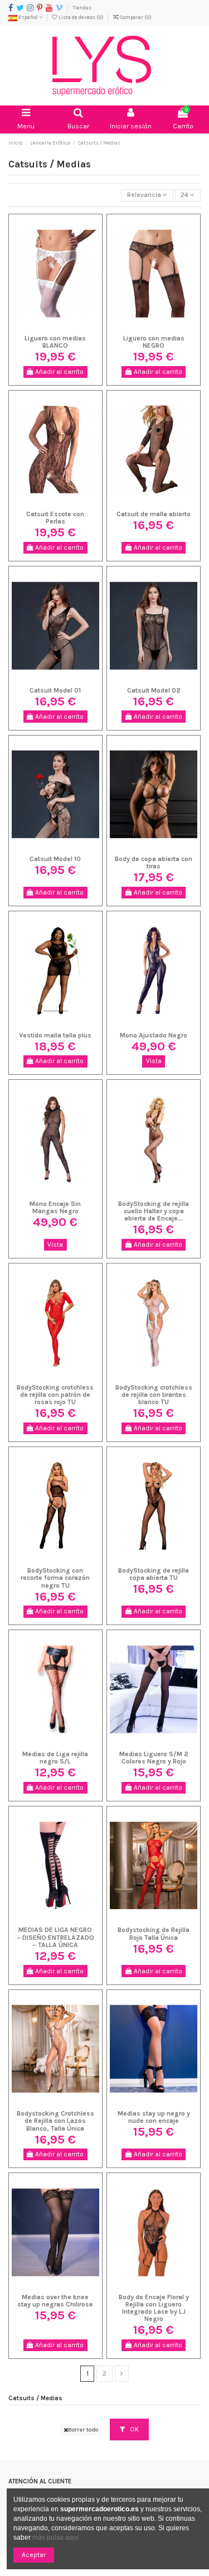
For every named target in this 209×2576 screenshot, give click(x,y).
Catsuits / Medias (35, 2398)
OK (133, 2429)
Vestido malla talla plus (55, 1035)
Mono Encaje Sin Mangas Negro (55, 1207)
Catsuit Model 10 (55, 859)
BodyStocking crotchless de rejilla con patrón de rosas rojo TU (55, 1395)
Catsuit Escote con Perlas (55, 518)
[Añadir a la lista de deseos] (42, 327)
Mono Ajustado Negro (154, 1035)
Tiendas (82, 8)
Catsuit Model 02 (154, 690)
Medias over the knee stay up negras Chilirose (55, 2301)
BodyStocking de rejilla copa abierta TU (154, 1574)
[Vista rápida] (69, 327)
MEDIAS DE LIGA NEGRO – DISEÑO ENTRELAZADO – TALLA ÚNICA (55, 1937)
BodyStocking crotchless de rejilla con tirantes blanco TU (154, 1395)
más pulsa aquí (55, 2537)
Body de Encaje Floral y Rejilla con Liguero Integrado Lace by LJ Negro (154, 2308)
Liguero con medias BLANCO (55, 342)
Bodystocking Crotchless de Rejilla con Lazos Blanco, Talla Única (55, 2121)
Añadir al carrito (59, 372)
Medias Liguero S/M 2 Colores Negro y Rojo (154, 1758)
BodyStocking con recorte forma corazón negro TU (55, 1578)
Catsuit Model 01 (55, 690)
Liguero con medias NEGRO (154, 342)
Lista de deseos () (81, 17)
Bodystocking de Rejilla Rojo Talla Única (154, 1933)
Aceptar (34, 2555)
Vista (154, 1061)
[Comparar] (55, 327)
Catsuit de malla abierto (154, 514)
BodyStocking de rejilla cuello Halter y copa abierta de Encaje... (154, 1211)
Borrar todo (83, 2430)
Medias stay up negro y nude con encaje (154, 2117)
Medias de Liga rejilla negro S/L (55, 1758)
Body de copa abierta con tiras (154, 862)
